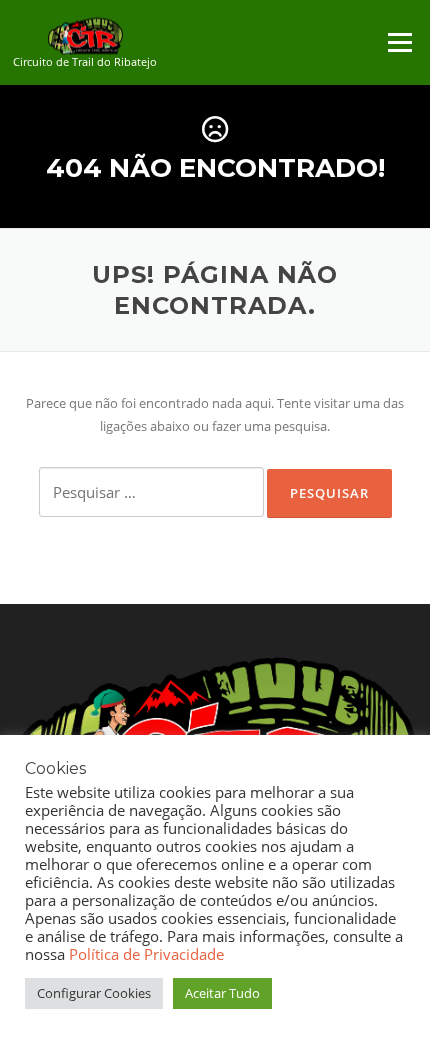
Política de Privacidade (146, 954)
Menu (399, 42)
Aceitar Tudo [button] (222, 993)
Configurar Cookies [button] (94, 993)
